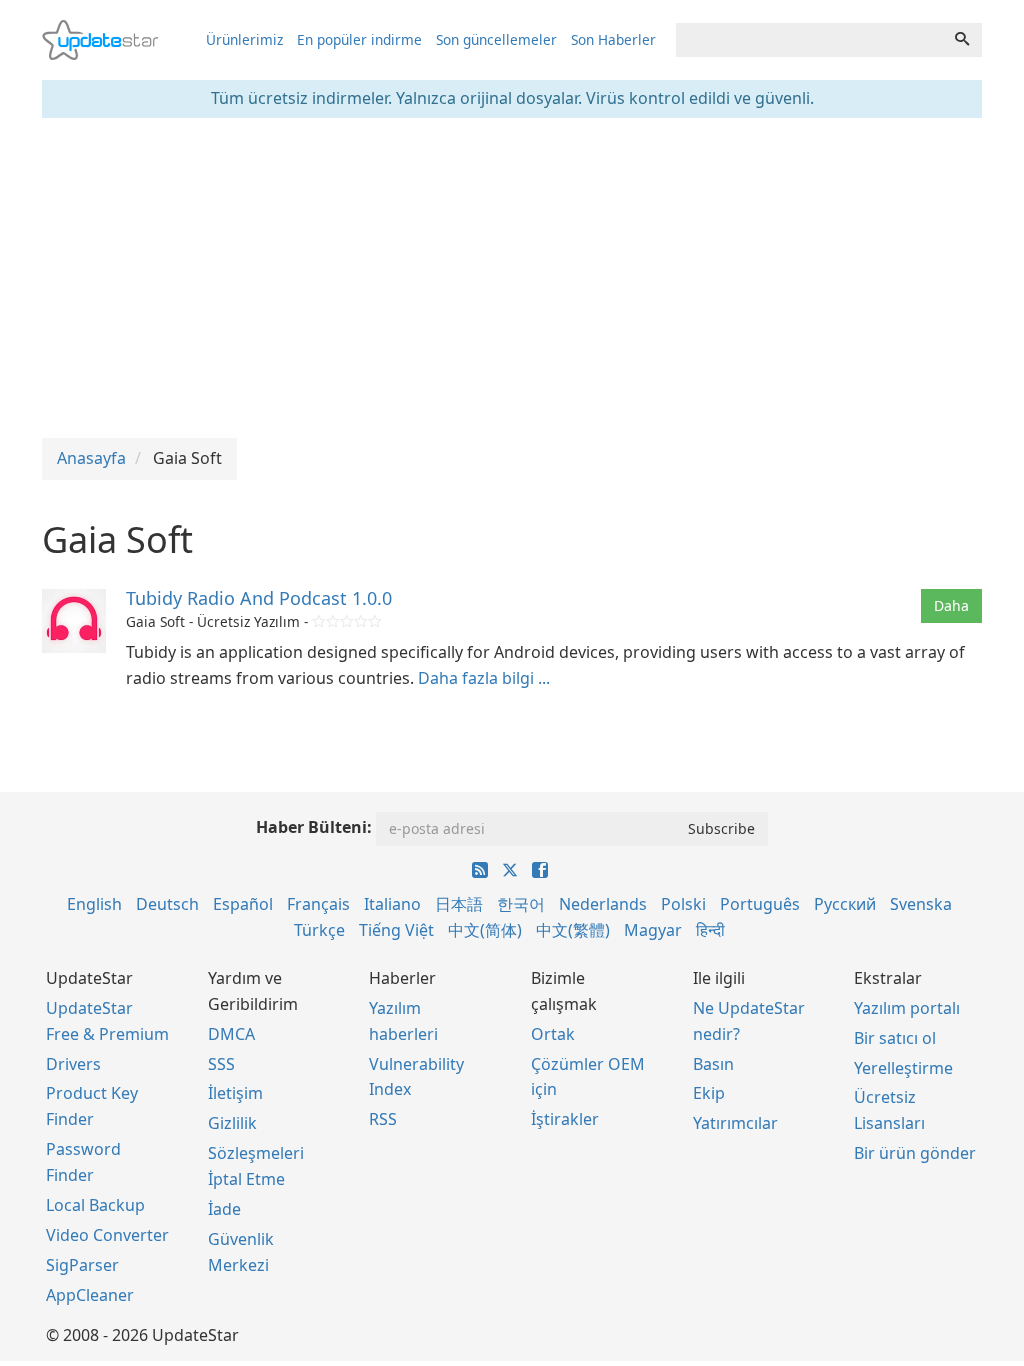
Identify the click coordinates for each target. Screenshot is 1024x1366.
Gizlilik (232, 1123)
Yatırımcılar (735, 1123)
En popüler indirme (359, 39)
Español (243, 904)
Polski (683, 904)
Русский (845, 904)
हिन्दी (710, 930)
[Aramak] (962, 40)
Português (760, 904)
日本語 (459, 904)
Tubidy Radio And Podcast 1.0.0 (259, 598)
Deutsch (167, 904)
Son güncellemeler (496, 39)
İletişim (235, 1093)
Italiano (392, 904)
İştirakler (565, 1119)
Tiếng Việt (396, 930)
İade (224, 1209)
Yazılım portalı (907, 1008)
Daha (951, 605)
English (94, 904)
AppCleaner (90, 1295)
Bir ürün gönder (915, 1153)
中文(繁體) (573, 930)
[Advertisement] (512, 278)
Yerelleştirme (903, 1068)
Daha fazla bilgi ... (484, 678)
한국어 (521, 904)
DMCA (231, 1034)
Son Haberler (613, 39)
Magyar (653, 930)
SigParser (82, 1265)
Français (318, 904)
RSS (383, 1119)
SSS (221, 1064)
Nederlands (603, 904)
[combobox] (809, 40)
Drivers (73, 1064)
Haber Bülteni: (314, 827)
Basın (713, 1064)
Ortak (553, 1034)
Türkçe (319, 930)
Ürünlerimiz (244, 39)
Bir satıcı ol (895, 1038)
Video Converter (107, 1235)
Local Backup (95, 1205)
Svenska (921, 904)
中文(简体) (485, 930)
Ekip (709, 1093)
